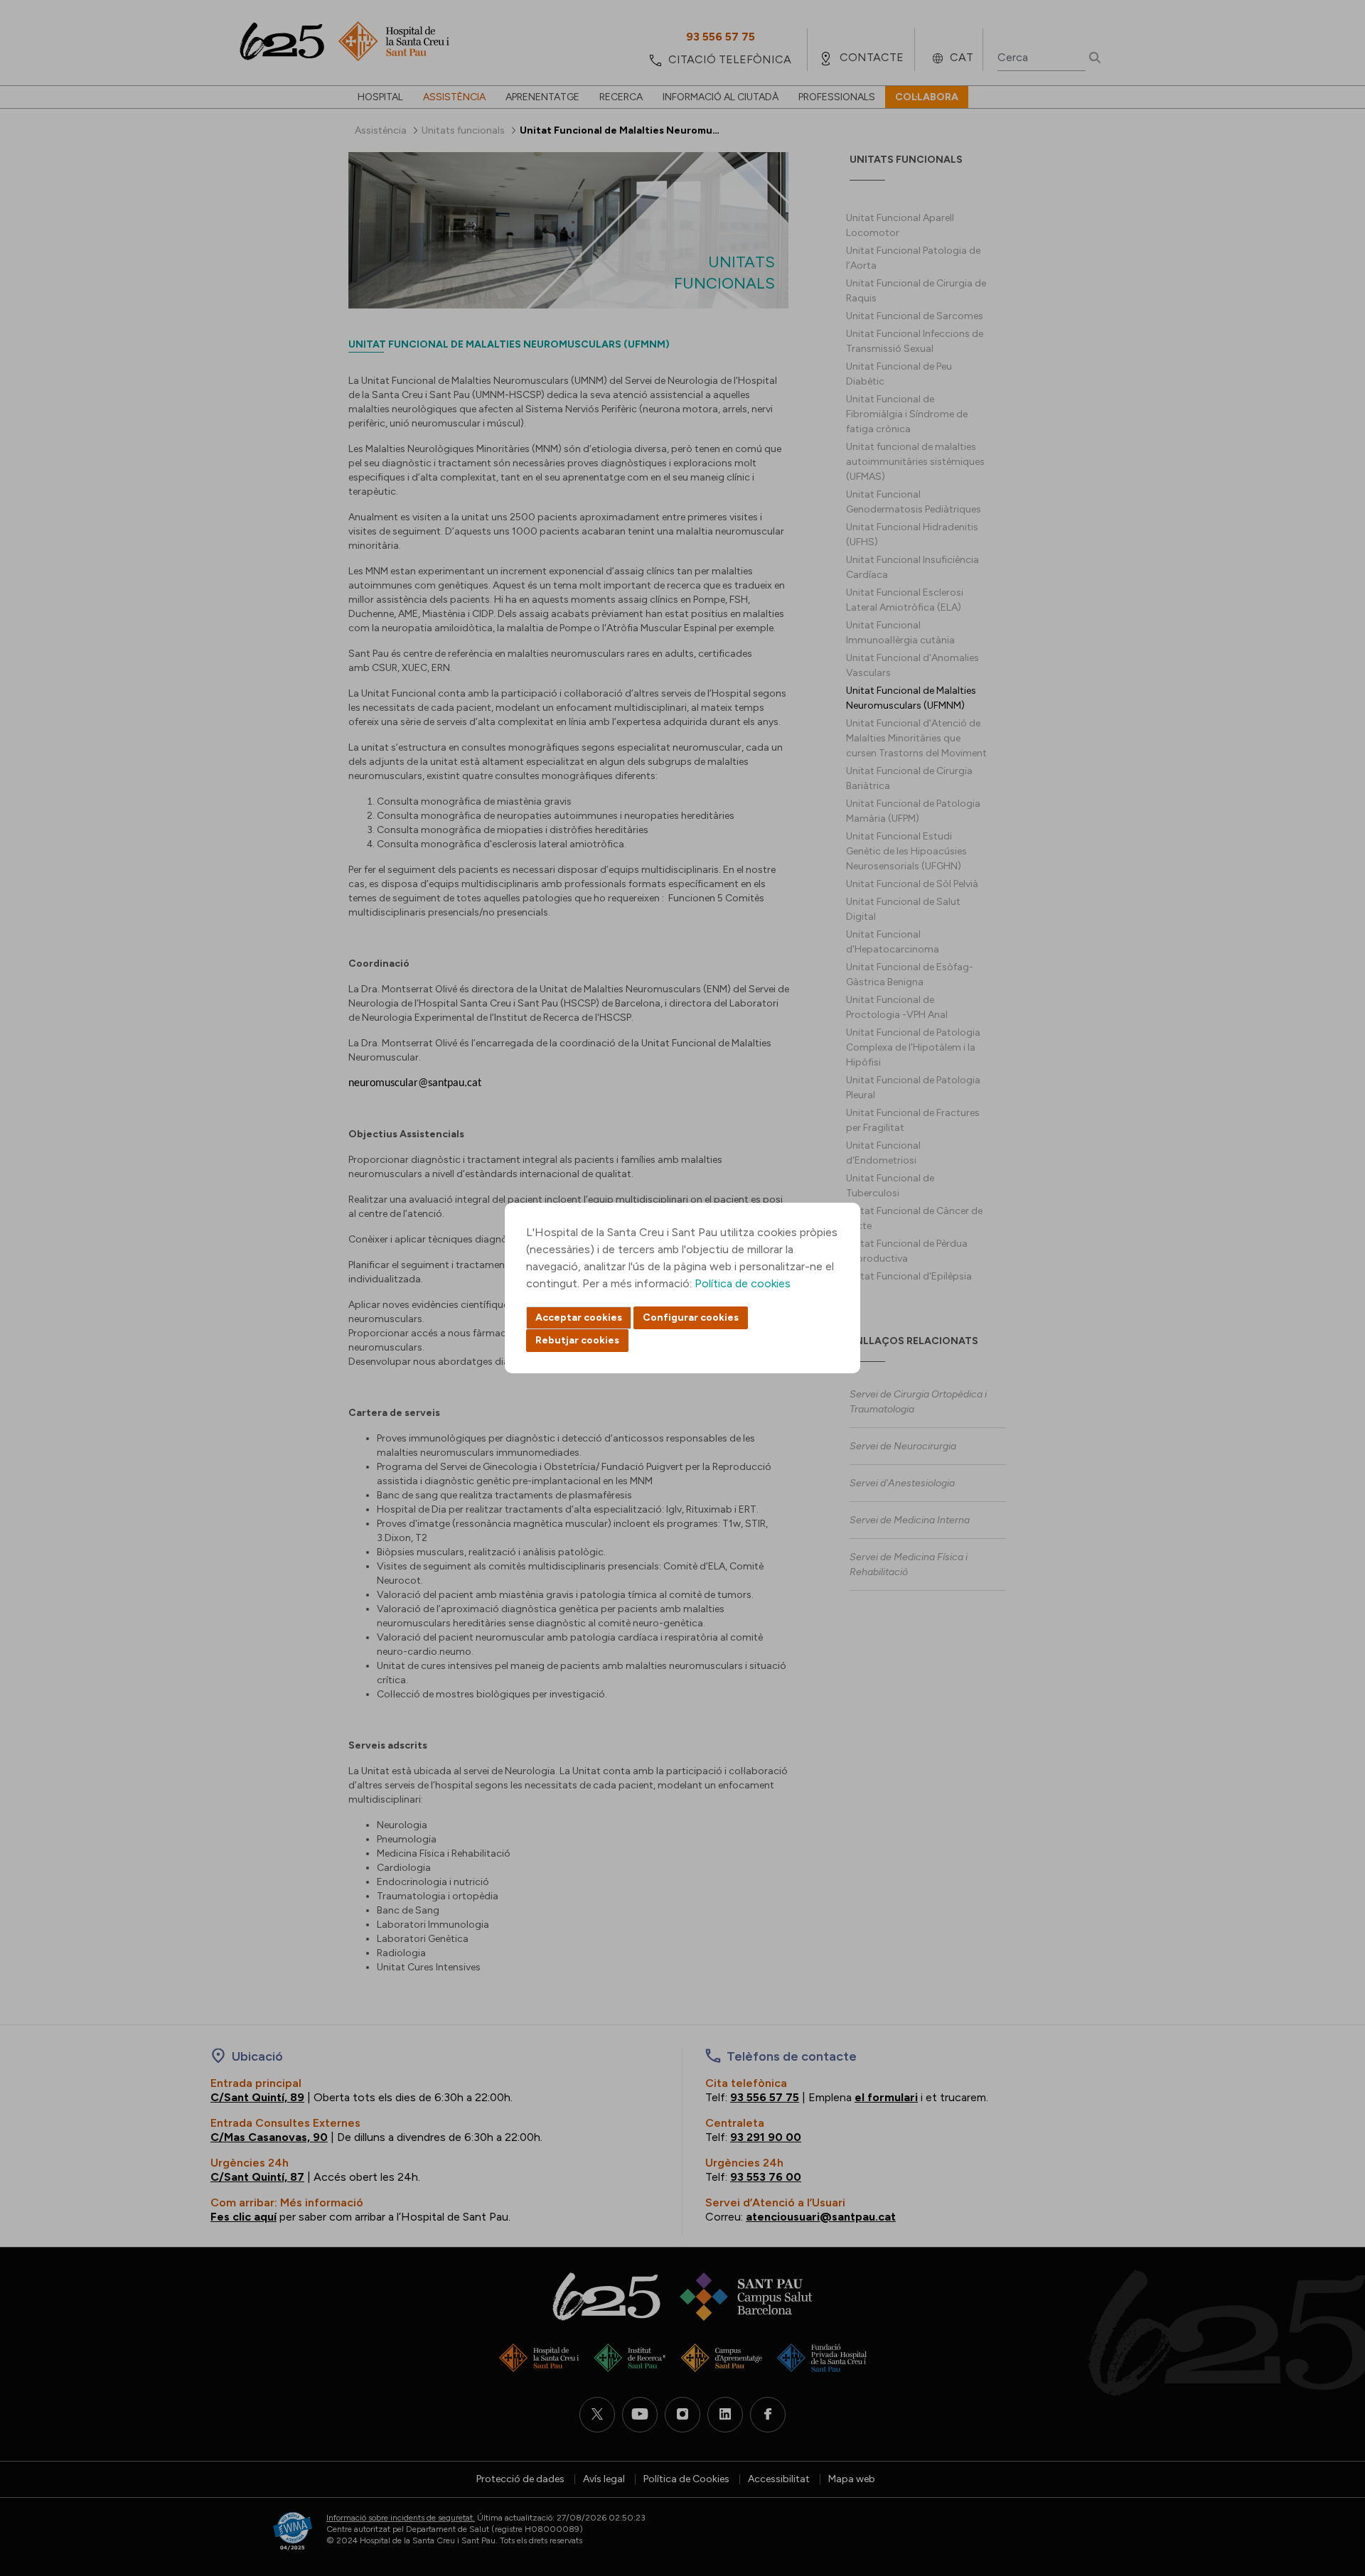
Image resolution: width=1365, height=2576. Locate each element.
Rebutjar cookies (577, 1340)
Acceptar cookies (579, 1317)
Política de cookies (743, 1283)
